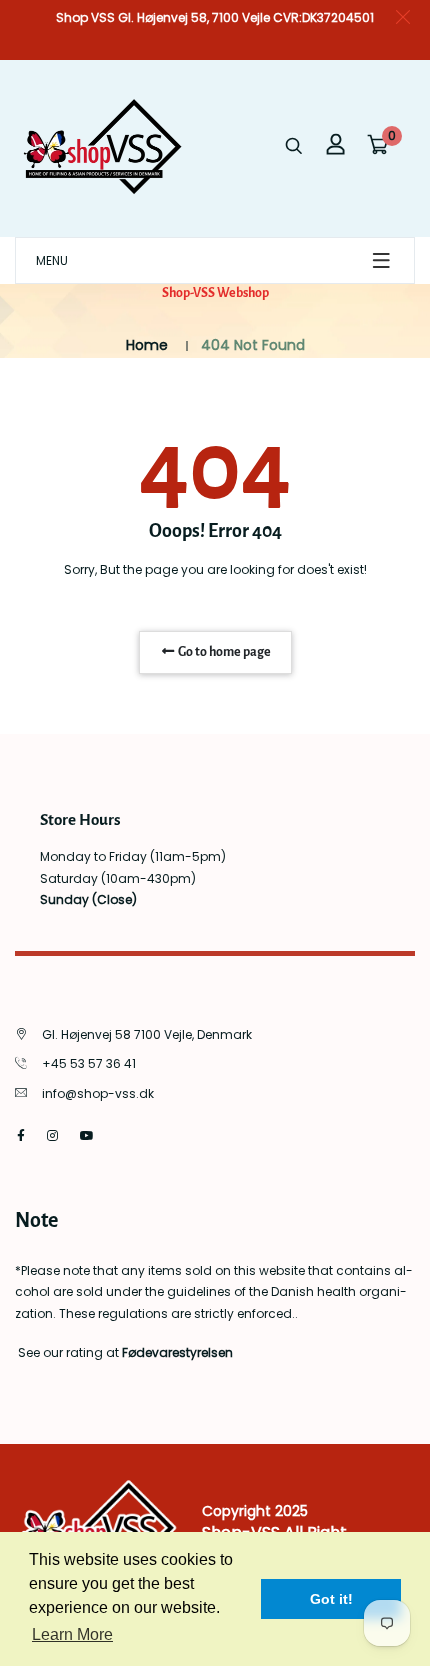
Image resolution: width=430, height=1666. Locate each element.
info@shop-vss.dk (98, 1093)
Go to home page (223, 652)
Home (147, 345)
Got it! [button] (331, 1599)
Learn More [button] (72, 1634)
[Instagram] (52, 1135)
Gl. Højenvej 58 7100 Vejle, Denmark (147, 1034)
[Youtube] (87, 1135)
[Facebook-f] (21, 1135)
